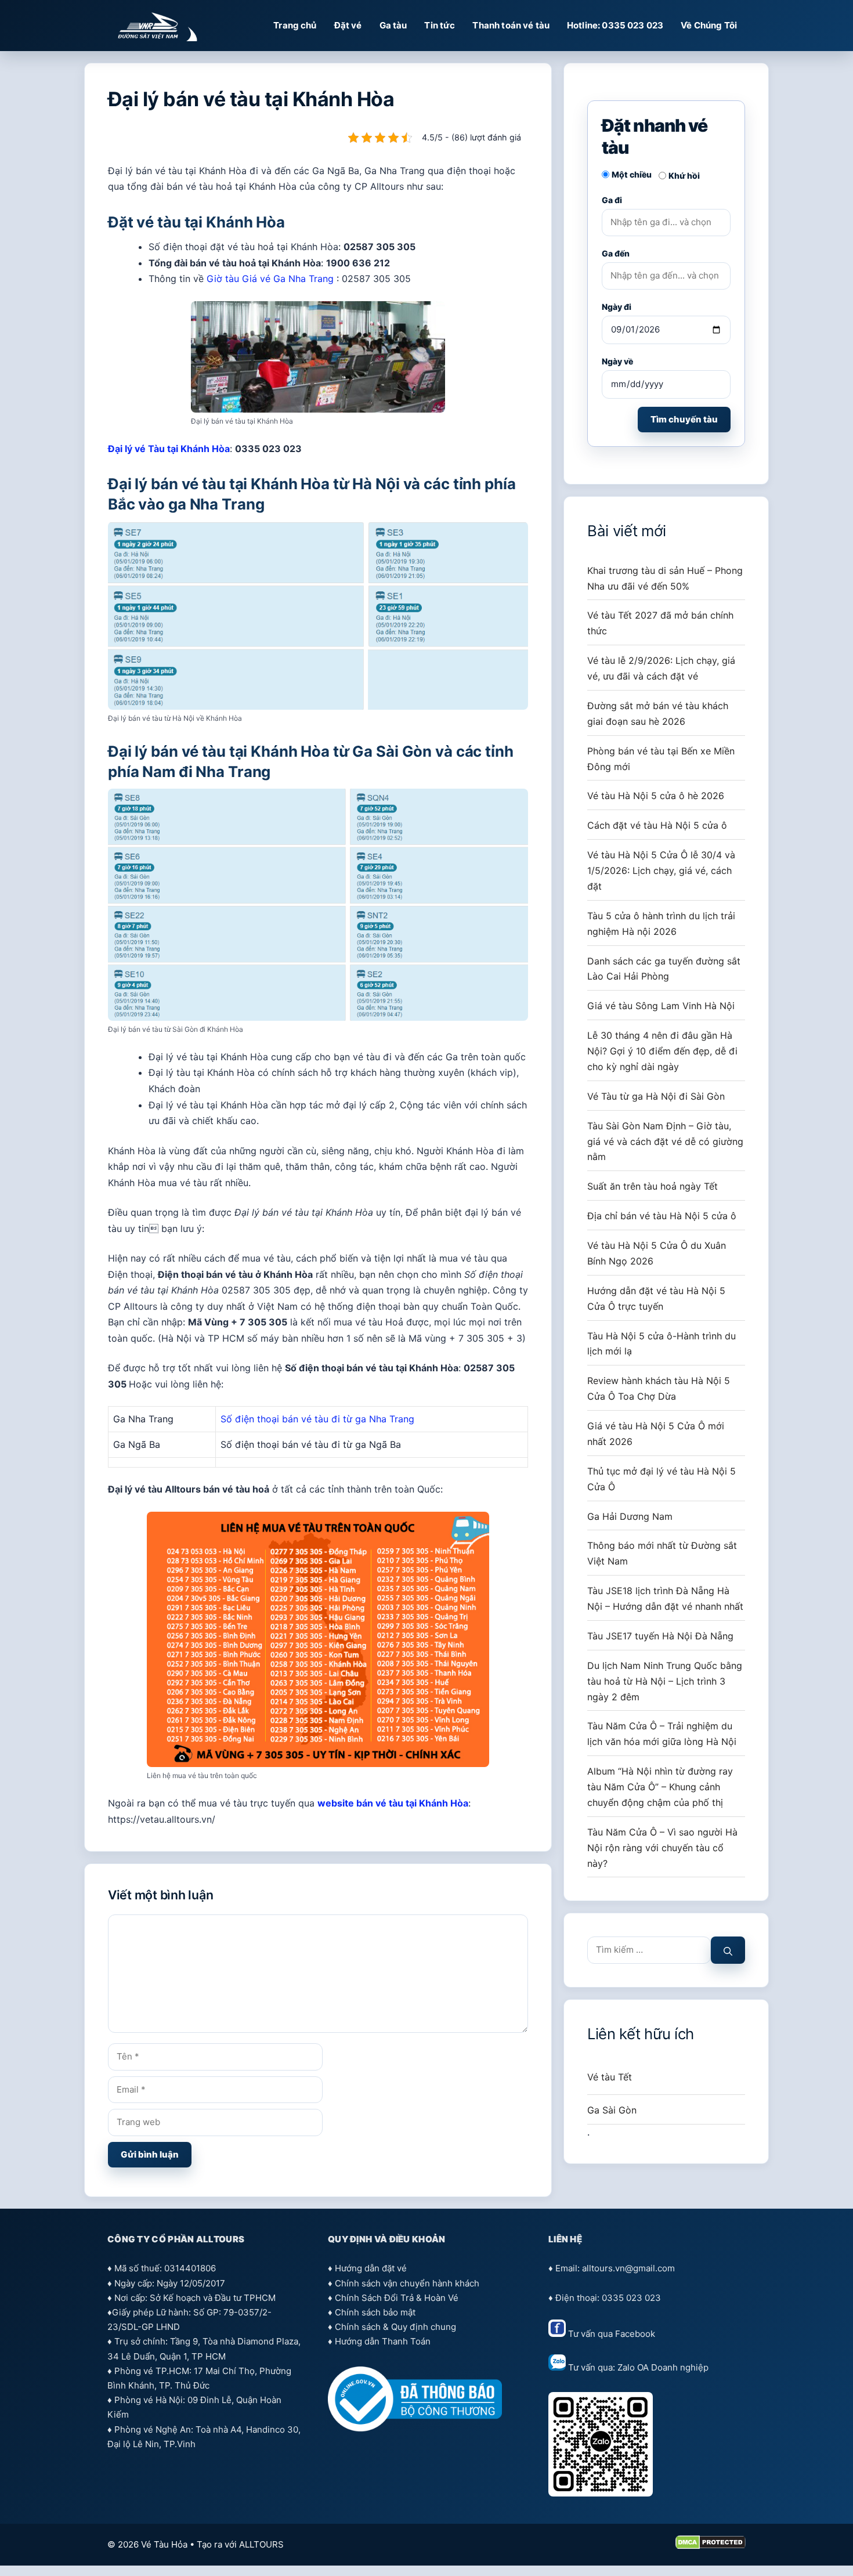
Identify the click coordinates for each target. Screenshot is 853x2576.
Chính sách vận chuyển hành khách (407, 2283)
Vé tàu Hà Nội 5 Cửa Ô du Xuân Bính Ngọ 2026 (657, 1253)
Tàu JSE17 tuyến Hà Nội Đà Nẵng (660, 1636)
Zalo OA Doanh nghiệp (663, 2367)
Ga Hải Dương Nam (630, 1516)
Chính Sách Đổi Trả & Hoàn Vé (397, 2298)
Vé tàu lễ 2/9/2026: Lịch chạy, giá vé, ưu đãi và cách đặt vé (661, 668)
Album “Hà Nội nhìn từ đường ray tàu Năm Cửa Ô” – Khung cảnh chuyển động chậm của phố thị (660, 1787)
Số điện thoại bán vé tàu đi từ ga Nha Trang (317, 1419)
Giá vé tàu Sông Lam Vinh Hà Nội (661, 1006)
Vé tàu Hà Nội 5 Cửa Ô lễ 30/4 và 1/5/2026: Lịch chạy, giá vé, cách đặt (661, 870)
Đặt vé (348, 25)
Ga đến (616, 253)
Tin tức (440, 25)
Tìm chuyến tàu (684, 419)
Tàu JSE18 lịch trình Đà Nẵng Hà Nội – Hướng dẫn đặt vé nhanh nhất (665, 1598)
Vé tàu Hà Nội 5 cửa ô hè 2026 (656, 796)
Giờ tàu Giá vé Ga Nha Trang (270, 279)
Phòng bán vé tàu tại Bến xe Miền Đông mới (661, 759)
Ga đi (612, 200)
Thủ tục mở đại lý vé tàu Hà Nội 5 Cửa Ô (662, 1479)
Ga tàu (393, 25)
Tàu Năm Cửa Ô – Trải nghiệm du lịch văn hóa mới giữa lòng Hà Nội (662, 1734)
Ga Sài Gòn (612, 2110)
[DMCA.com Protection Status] (711, 2546)
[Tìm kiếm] (728, 1950)
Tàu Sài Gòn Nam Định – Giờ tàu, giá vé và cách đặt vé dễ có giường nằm (665, 1141)
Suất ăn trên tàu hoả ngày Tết (653, 1186)
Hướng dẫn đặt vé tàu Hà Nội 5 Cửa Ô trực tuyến (656, 1298)
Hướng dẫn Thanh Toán (383, 2341)
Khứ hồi (684, 176)
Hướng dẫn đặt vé (371, 2268)
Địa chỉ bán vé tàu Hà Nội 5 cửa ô (662, 1216)
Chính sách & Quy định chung (395, 2327)
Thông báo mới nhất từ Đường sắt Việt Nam (662, 1553)
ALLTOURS (261, 2544)
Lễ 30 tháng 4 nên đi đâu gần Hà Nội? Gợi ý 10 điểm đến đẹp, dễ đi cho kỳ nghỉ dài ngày (662, 1051)
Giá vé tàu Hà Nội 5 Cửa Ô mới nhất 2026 (656, 1434)
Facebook (635, 2334)
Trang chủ (295, 25)
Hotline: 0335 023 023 (615, 25)
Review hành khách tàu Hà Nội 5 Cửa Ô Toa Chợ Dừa (659, 1388)
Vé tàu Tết (610, 2077)
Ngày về (617, 361)
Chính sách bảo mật (375, 2312)
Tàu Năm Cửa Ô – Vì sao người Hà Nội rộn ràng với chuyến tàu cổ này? (662, 1848)
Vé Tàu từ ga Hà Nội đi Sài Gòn (656, 1096)
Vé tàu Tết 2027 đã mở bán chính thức (660, 623)
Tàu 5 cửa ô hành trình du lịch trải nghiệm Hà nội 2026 (661, 924)
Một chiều (632, 174)
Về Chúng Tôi (709, 25)
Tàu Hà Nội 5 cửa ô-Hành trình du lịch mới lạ (662, 1344)
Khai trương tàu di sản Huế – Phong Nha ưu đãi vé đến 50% (665, 578)
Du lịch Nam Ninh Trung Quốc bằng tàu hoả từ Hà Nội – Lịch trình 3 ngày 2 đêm (665, 1681)
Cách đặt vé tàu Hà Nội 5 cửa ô (657, 825)
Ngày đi (617, 307)
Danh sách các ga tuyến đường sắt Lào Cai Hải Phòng (664, 969)
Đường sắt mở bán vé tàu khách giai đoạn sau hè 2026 (658, 713)
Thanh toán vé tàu (511, 25)
